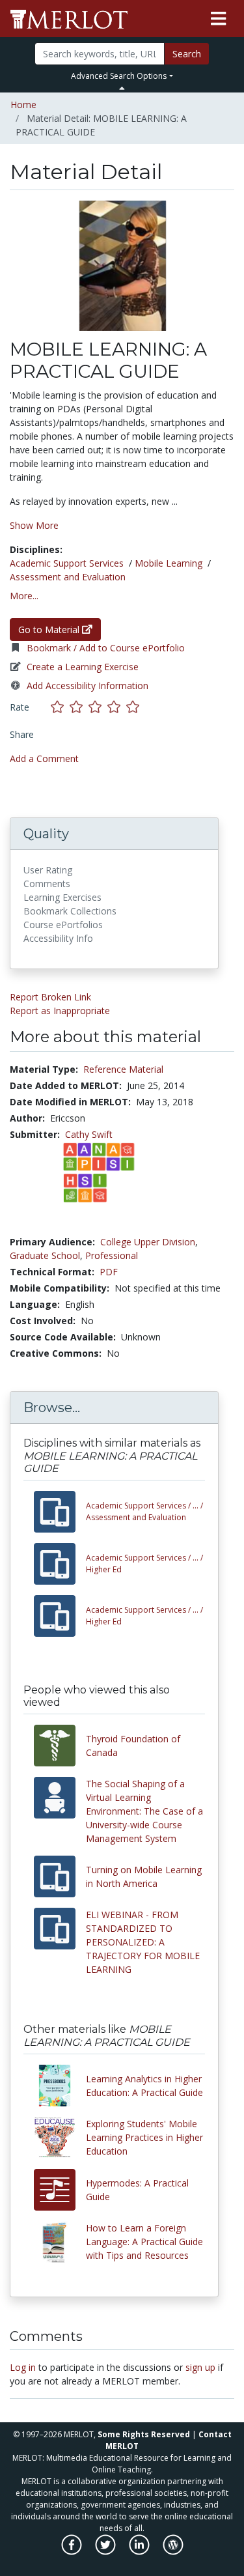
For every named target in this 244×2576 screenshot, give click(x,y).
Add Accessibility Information (88, 686)
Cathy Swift (89, 1134)
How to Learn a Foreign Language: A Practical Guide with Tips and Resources (144, 2242)
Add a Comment (44, 758)
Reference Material (123, 1069)
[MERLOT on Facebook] (73, 2552)
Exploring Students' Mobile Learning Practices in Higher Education (144, 2137)
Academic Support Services (67, 563)
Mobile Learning (169, 563)
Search (187, 54)
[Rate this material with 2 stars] (79, 707)
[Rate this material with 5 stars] (134, 707)
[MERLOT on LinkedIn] (140, 2552)
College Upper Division (148, 1242)
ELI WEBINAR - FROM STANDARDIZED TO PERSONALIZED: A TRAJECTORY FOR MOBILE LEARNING (143, 1942)
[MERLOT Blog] (173, 2552)
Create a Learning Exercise (83, 667)
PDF (109, 1272)
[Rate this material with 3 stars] (98, 707)
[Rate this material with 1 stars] (60, 707)
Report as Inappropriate (60, 1011)
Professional (112, 1255)
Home (23, 105)
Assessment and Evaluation (68, 577)
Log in (23, 2367)
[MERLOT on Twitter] (106, 2552)
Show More (34, 525)
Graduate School (45, 1255)
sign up (200, 2367)
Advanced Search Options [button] (119, 76)
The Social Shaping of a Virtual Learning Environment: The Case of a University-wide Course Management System (144, 1811)
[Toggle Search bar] (122, 88)
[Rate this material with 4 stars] (117, 707)
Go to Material (50, 630)
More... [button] (24, 596)
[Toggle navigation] (218, 19)
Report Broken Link (50, 997)
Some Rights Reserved (144, 2434)
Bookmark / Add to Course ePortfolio (106, 648)
